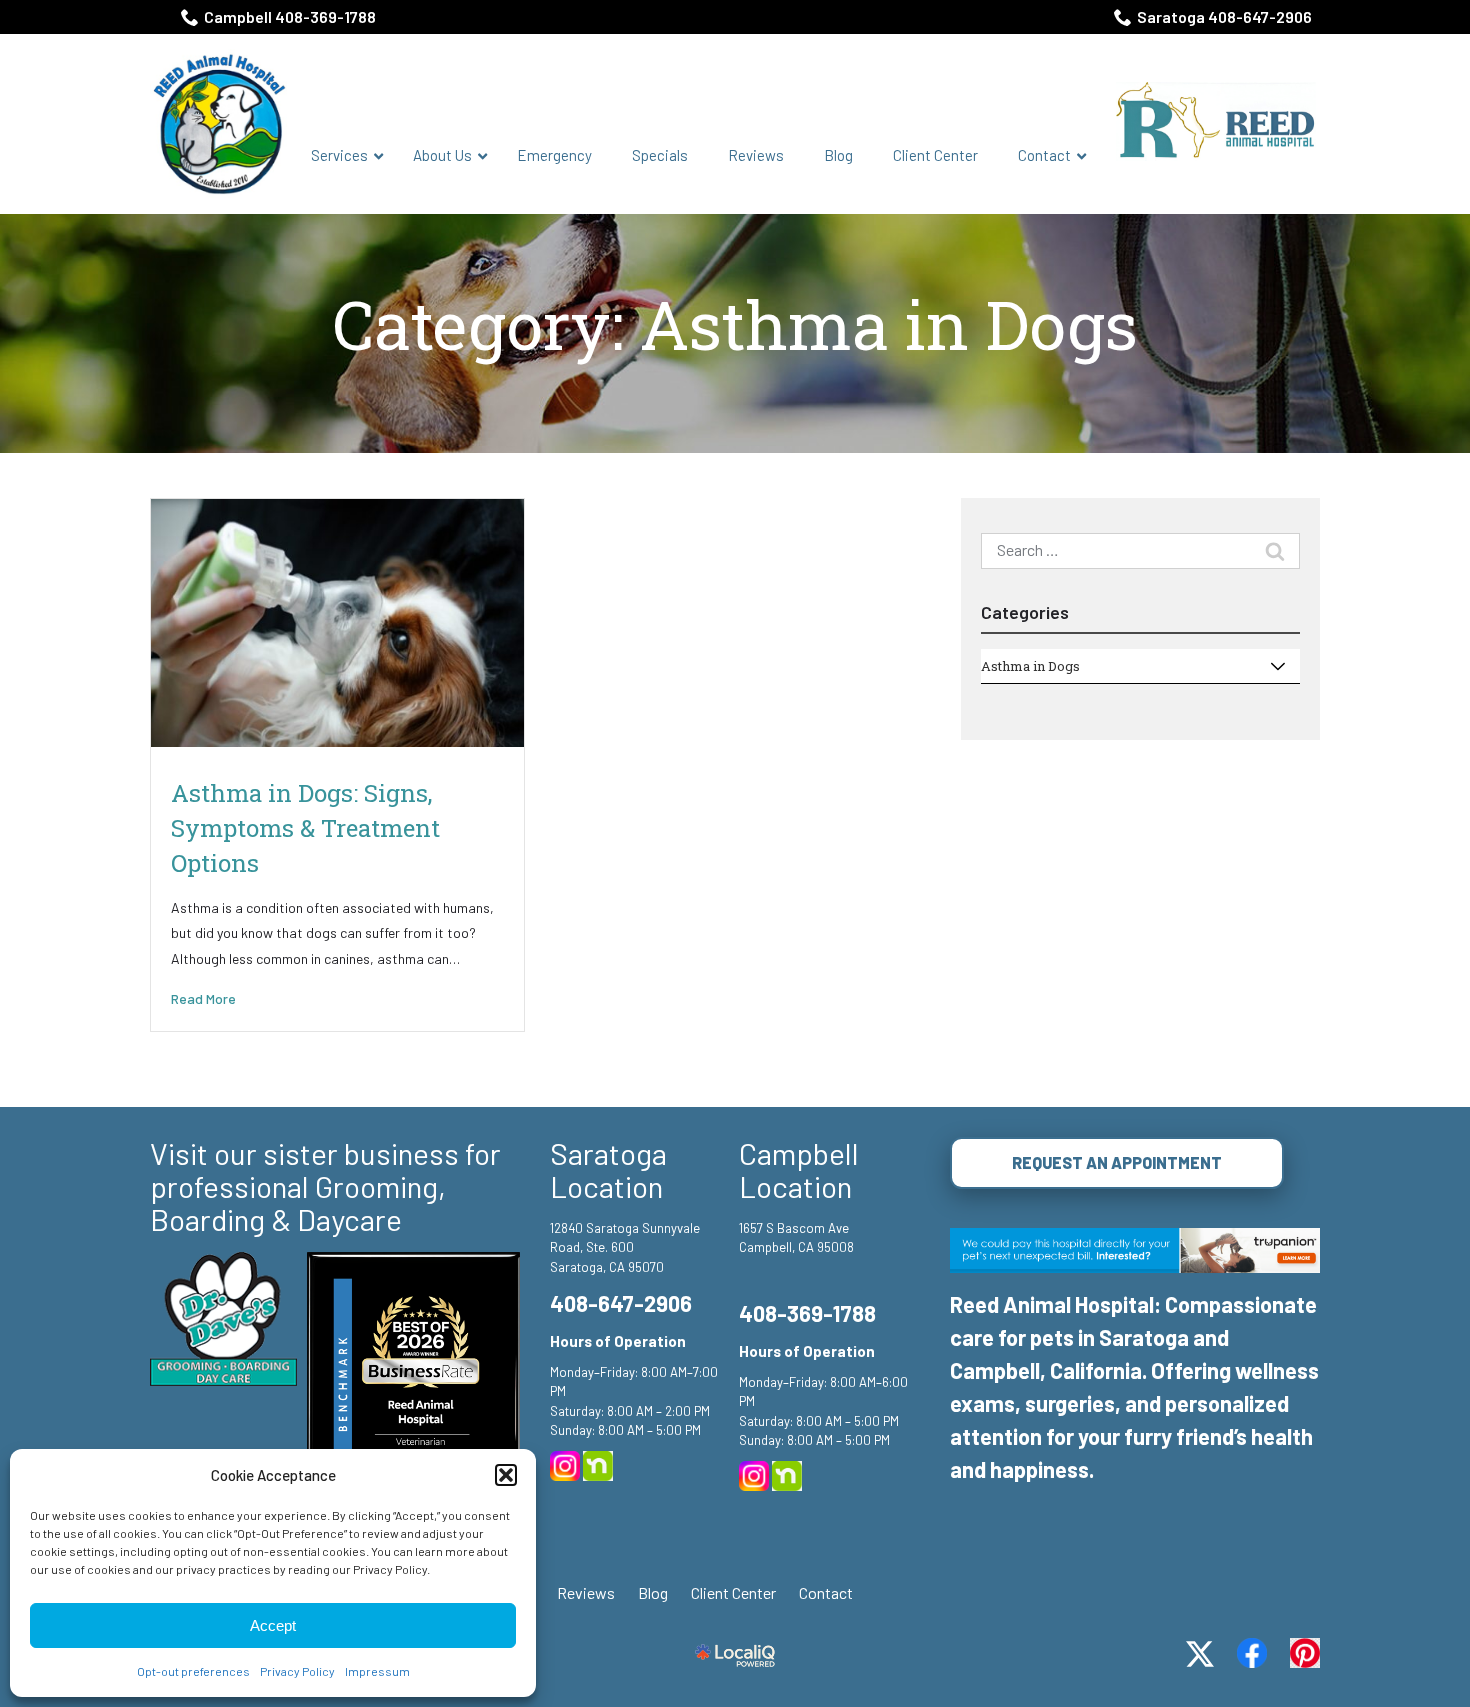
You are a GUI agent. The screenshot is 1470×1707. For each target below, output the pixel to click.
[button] (506, 1475)
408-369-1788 (807, 1313)
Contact (826, 1592)
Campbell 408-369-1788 (290, 16)
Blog (653, 1592)
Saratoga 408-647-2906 (1224, 16)
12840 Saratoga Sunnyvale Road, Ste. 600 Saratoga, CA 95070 (625, 1247)
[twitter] (1200, 1654)
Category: (735, 325)
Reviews (586, 1592)
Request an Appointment (1117, 1162)
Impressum (377, 1671)
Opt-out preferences (193, 1671)
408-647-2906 (621, 1303)
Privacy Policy (297, 1671)
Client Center (733, 1592)
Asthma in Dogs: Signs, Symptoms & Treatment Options (305, 827)
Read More (203, 998)
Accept (273, 1625)
